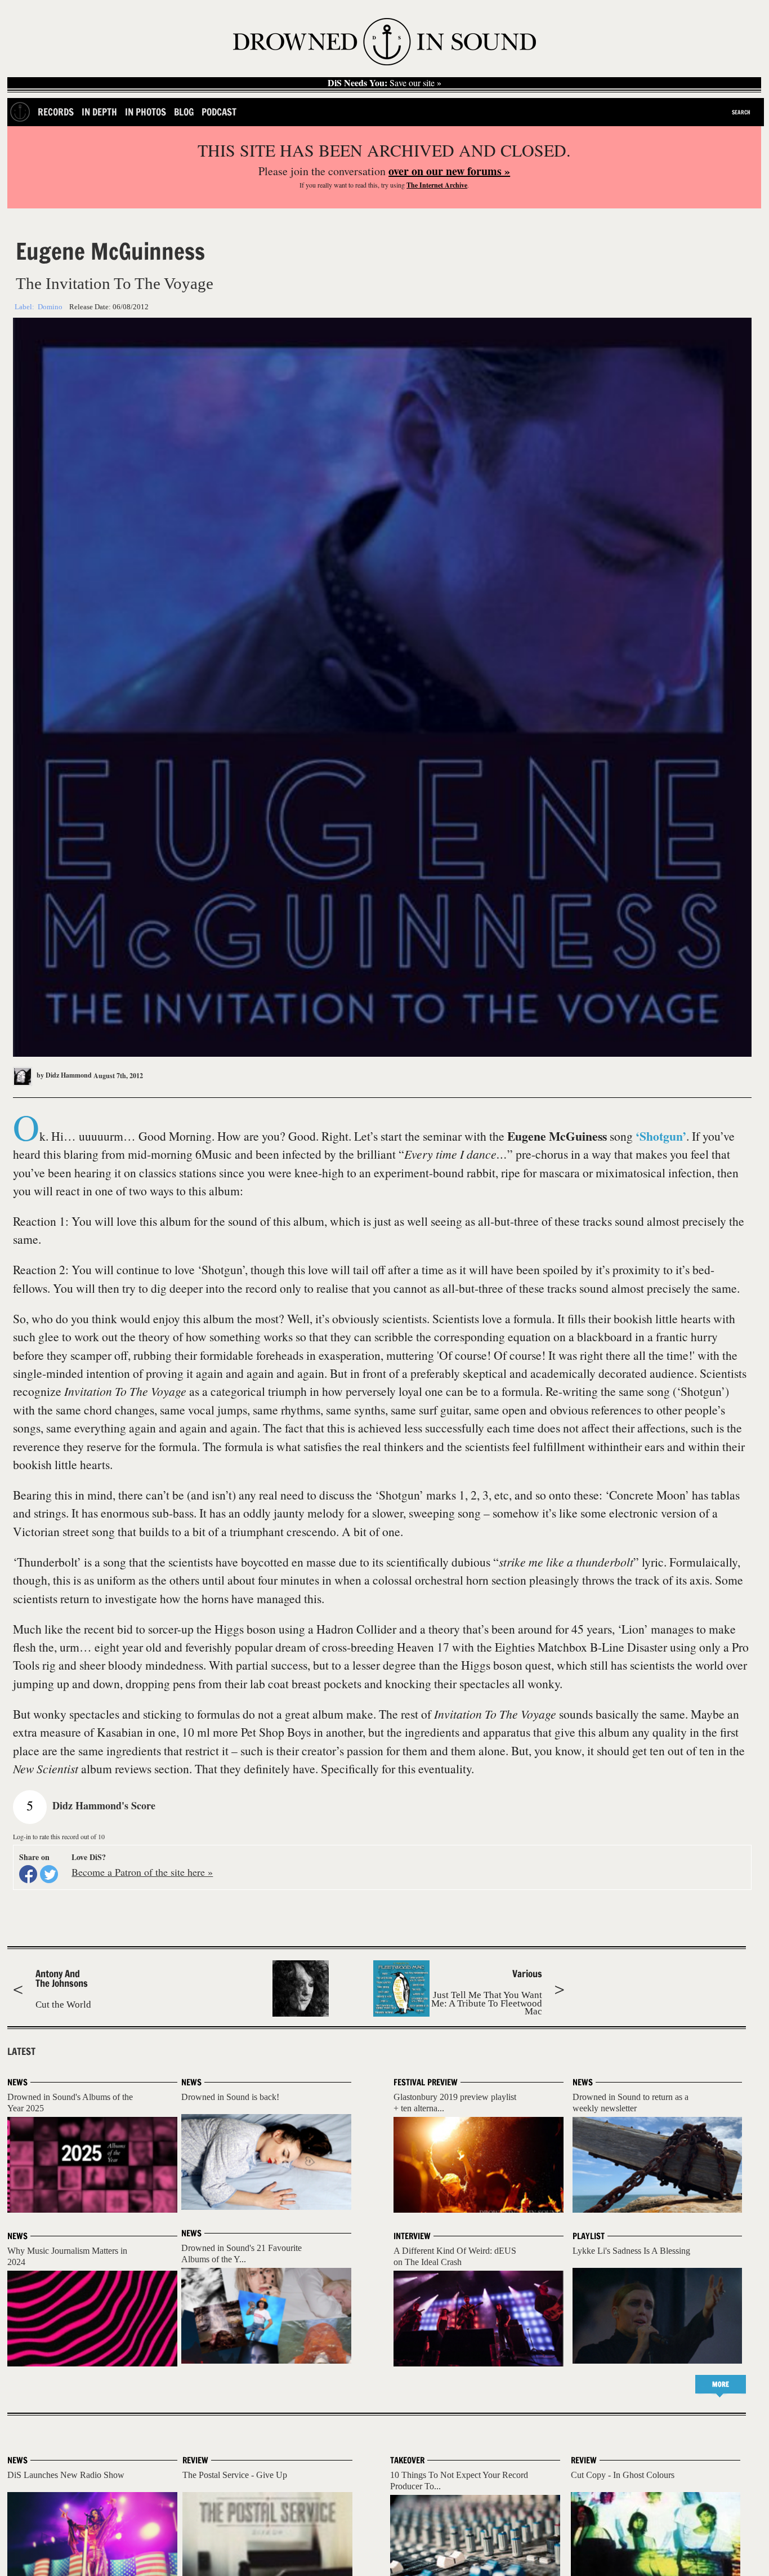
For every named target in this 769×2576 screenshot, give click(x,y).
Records (56, 112)
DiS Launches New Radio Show (66, 2475)
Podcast (219, 112)
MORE (721, 2384)
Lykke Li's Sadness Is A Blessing (631, 2251)
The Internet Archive (437, 185)
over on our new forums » (449, 171)
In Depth (99, 112)
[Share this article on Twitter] (49, 1874)
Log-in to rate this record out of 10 (59, 1836)
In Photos (146, 112)
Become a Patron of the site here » (142, 1872)
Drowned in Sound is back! (230, 2097)
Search (741, 112)
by (63, 1075)
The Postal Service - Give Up (235, 2475)
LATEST (21, 2052)
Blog (184, 112)
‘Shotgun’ (661, 1136)
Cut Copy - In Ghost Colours (623, 2475)
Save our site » (384, 83)
